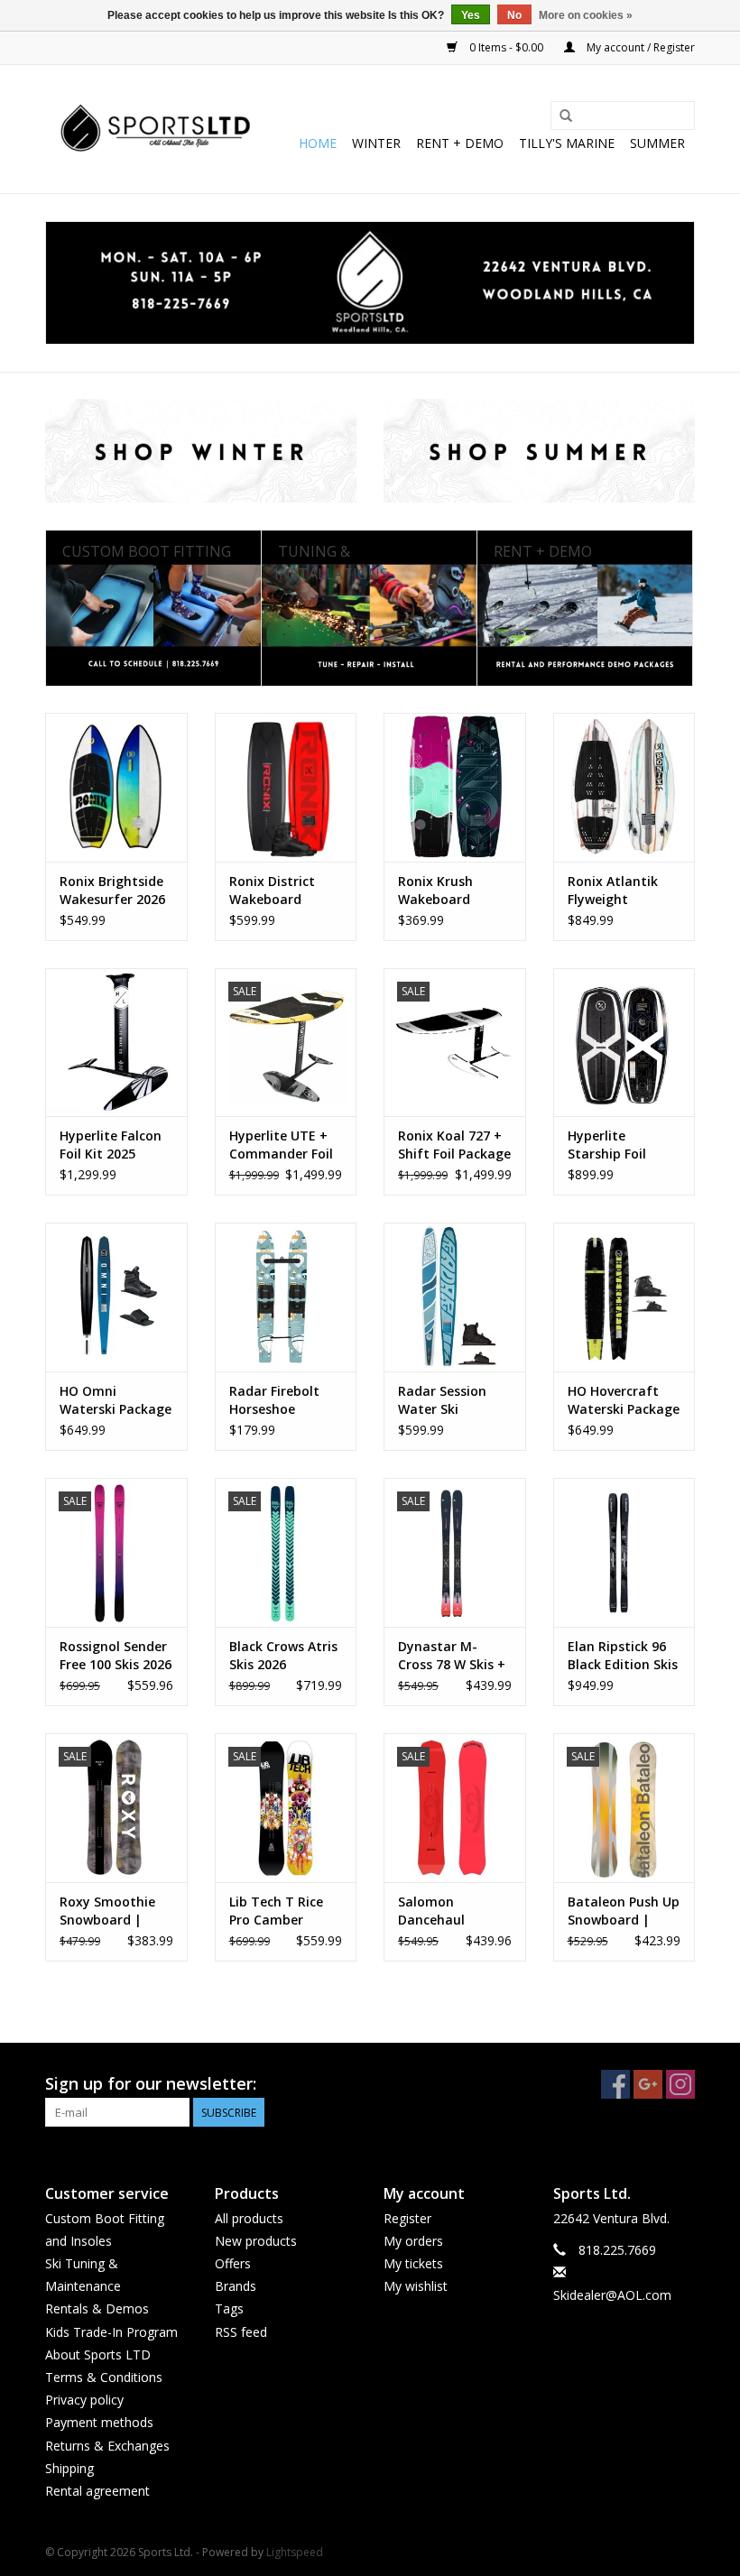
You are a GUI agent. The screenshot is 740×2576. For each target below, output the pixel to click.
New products (256, 2241)
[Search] (566, 116)
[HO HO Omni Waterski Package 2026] (116, 1297)
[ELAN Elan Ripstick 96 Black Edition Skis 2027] (624, 1552)
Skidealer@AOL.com (612, 2295)
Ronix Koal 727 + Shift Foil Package (454, 1145)
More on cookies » (586, 15)
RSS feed (241, 2332)
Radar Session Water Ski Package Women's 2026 (454, 1400)
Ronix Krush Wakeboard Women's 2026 (443, 891)
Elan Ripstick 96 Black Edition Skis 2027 (623, 1656)
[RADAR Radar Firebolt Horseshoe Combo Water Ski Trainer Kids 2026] (286, 1297)
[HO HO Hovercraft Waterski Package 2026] (624, 1297)
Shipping (69, 2468)
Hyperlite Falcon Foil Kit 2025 (111, 1145)
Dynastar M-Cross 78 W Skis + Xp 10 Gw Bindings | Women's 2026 (452, 1656)
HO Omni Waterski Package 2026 (116, 1400)
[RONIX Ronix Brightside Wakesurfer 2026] (116, 787)
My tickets (413, 2263)
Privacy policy (84, 2400)
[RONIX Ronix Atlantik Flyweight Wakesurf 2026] (624, 787)
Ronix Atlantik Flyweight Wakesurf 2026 (614, 891)
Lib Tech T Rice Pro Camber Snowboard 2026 (281, 1911)
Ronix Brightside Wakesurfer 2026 (112, 890)
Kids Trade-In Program (111, 2332)
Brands (236, 2286)
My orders (413, 2241)
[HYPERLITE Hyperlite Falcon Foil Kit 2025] (116, 1043)
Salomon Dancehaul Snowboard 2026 (450, 1911)
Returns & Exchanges (107, 2446)
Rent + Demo (460, 143)
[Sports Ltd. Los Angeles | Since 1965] (156, 129)
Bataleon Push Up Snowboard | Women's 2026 (624, 1911)
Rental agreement (97, 2491)
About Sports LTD (98, 2354)
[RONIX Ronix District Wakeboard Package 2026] (286, 787)
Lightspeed (295, 2552)
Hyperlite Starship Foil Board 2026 (607, 1145)
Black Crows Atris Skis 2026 (283, 1655)
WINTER (376, 143)
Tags (229, 2308)
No (514, 15)
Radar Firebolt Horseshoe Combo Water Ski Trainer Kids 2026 (284, 1400)
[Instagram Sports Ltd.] (680, 2084)
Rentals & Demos (97, 2308)
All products (249, 2218)
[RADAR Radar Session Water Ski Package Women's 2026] (455, 1297)
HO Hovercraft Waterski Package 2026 (624, 1400)
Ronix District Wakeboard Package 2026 (272, 891)
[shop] (370, 283)
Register (407, 2218)
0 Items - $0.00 (506, 47)
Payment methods (99, 2422)
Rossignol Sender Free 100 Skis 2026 (116, 1655)
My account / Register (639, 47)
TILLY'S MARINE (567, 143)
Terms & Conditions (104, 2377)
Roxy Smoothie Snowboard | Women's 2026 (107, 1911)
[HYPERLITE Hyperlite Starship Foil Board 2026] (624, 1043)
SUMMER (657, 143)
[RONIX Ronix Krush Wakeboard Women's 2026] (455, 787)
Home (318, 143)
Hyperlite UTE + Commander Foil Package (281, 1145)
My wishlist (416, 2286)
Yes (471, 15)
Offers (233, 2263)
